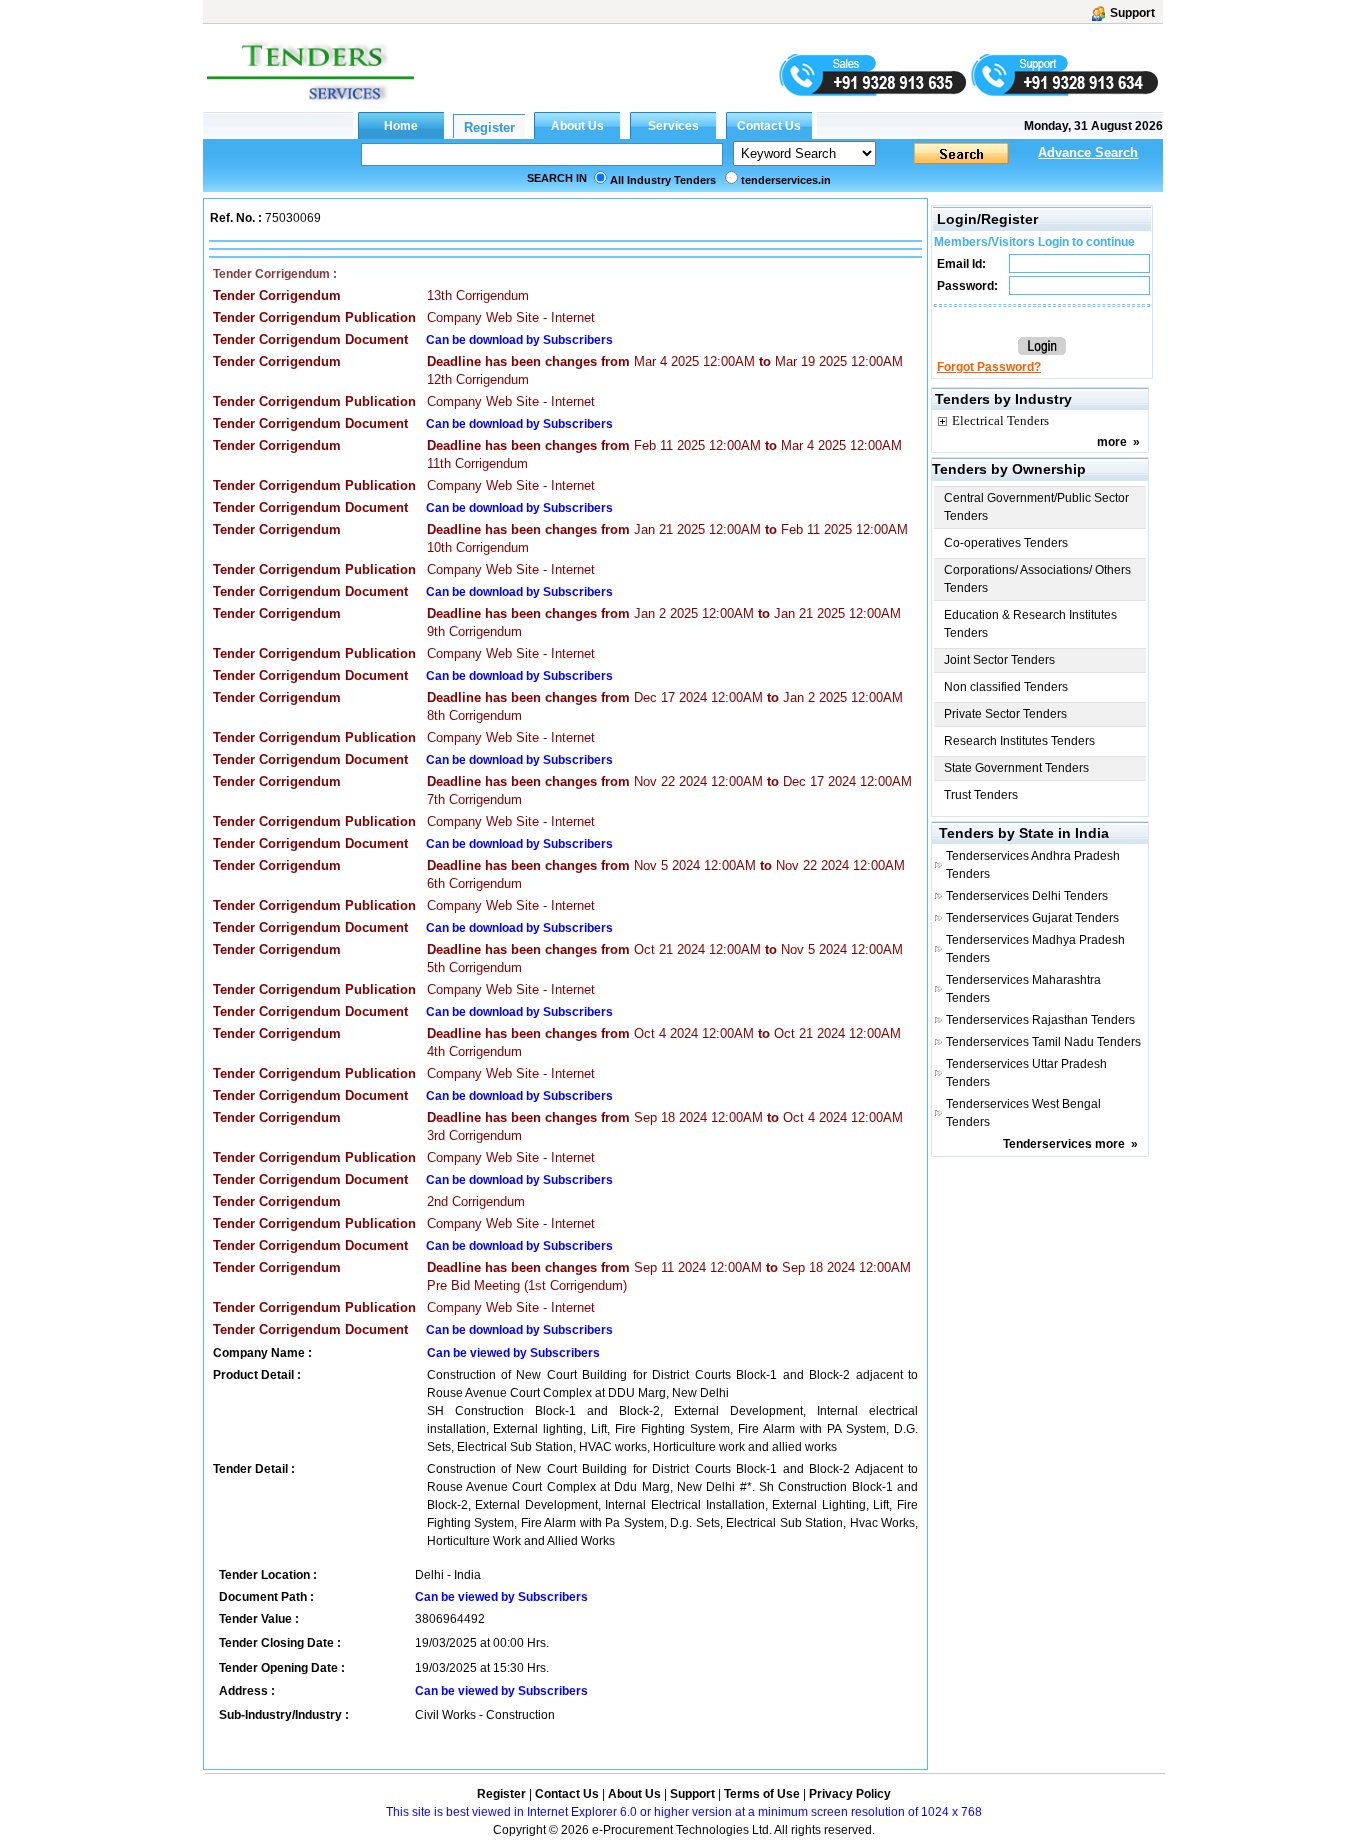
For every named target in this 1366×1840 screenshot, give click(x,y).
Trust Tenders (981, 795)
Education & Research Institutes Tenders (1030, 624)
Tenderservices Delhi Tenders (1027, 896)
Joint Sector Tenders (999, 660)
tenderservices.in (786, 180)
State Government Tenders (1016, 768)
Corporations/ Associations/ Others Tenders (1037, 579)
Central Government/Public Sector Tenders (1036, 507)
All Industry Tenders (663, 180)
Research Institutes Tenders (1019, 741)
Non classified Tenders (1006, 687)
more (1112, 442)
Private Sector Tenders (1005, 714)
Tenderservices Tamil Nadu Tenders (1043, 1042)
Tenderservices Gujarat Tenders (1032, 918)
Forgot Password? (989, 367)
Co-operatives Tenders (1006, 543)
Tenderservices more (1064, 1144)
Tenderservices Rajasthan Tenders (1040, 1020)
